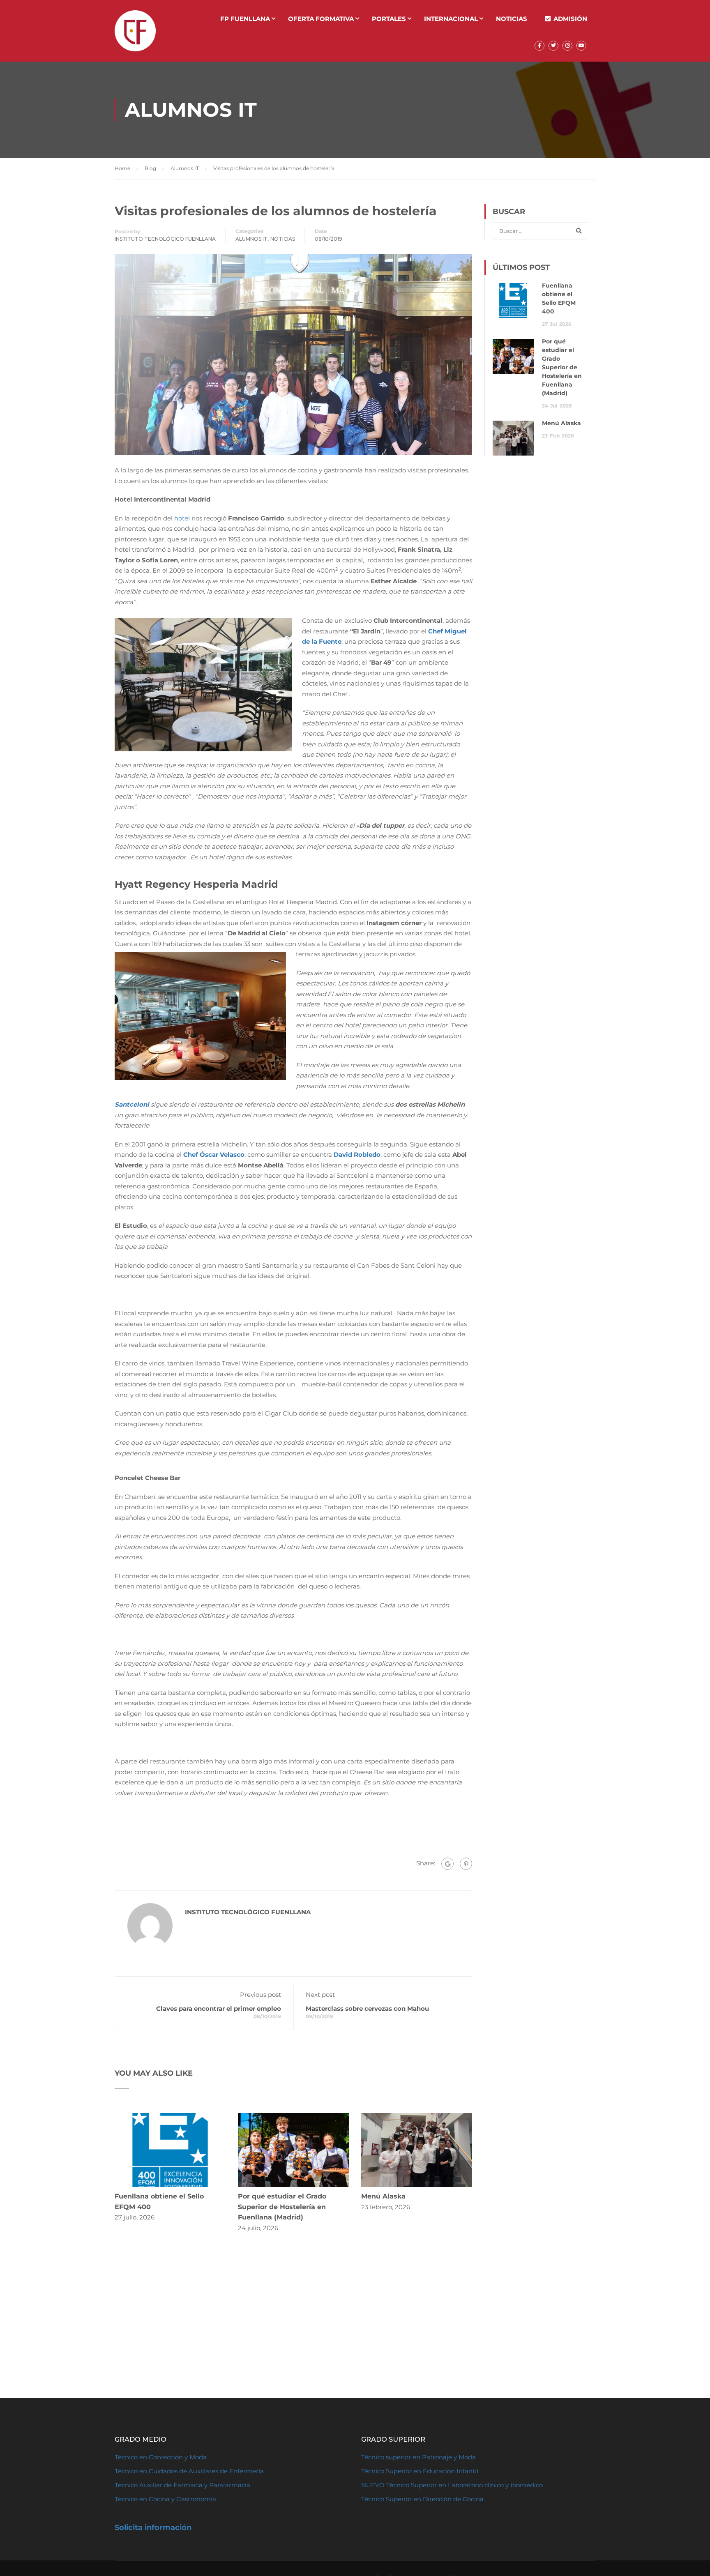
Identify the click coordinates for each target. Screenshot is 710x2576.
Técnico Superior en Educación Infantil (420, 2471)
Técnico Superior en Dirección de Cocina (422, 2499)
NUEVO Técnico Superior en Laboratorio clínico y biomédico (453, 2485)
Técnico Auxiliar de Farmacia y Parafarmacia (182, 2485)
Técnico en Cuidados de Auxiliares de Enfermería (189, 2471)
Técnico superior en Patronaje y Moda (418, 2457)
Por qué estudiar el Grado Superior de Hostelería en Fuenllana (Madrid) (282, 2207)
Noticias (512, 19)
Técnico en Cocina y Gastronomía (165, 2499)
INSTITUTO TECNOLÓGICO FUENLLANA (165, 239)
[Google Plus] (447, 1864)
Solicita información (153, 2528)
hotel (182, 518)
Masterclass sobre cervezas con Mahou (367, 2009)
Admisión (570, 19)
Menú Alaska (383, 2196)
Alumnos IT (251, 239)
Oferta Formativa (321, 19)
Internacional (451, 19)
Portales (389, 19)
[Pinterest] (466, 1864)
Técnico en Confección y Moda (161, 2457)
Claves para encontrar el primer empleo (219, 2009)
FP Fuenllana (245, 19)
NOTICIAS (283, 239)
